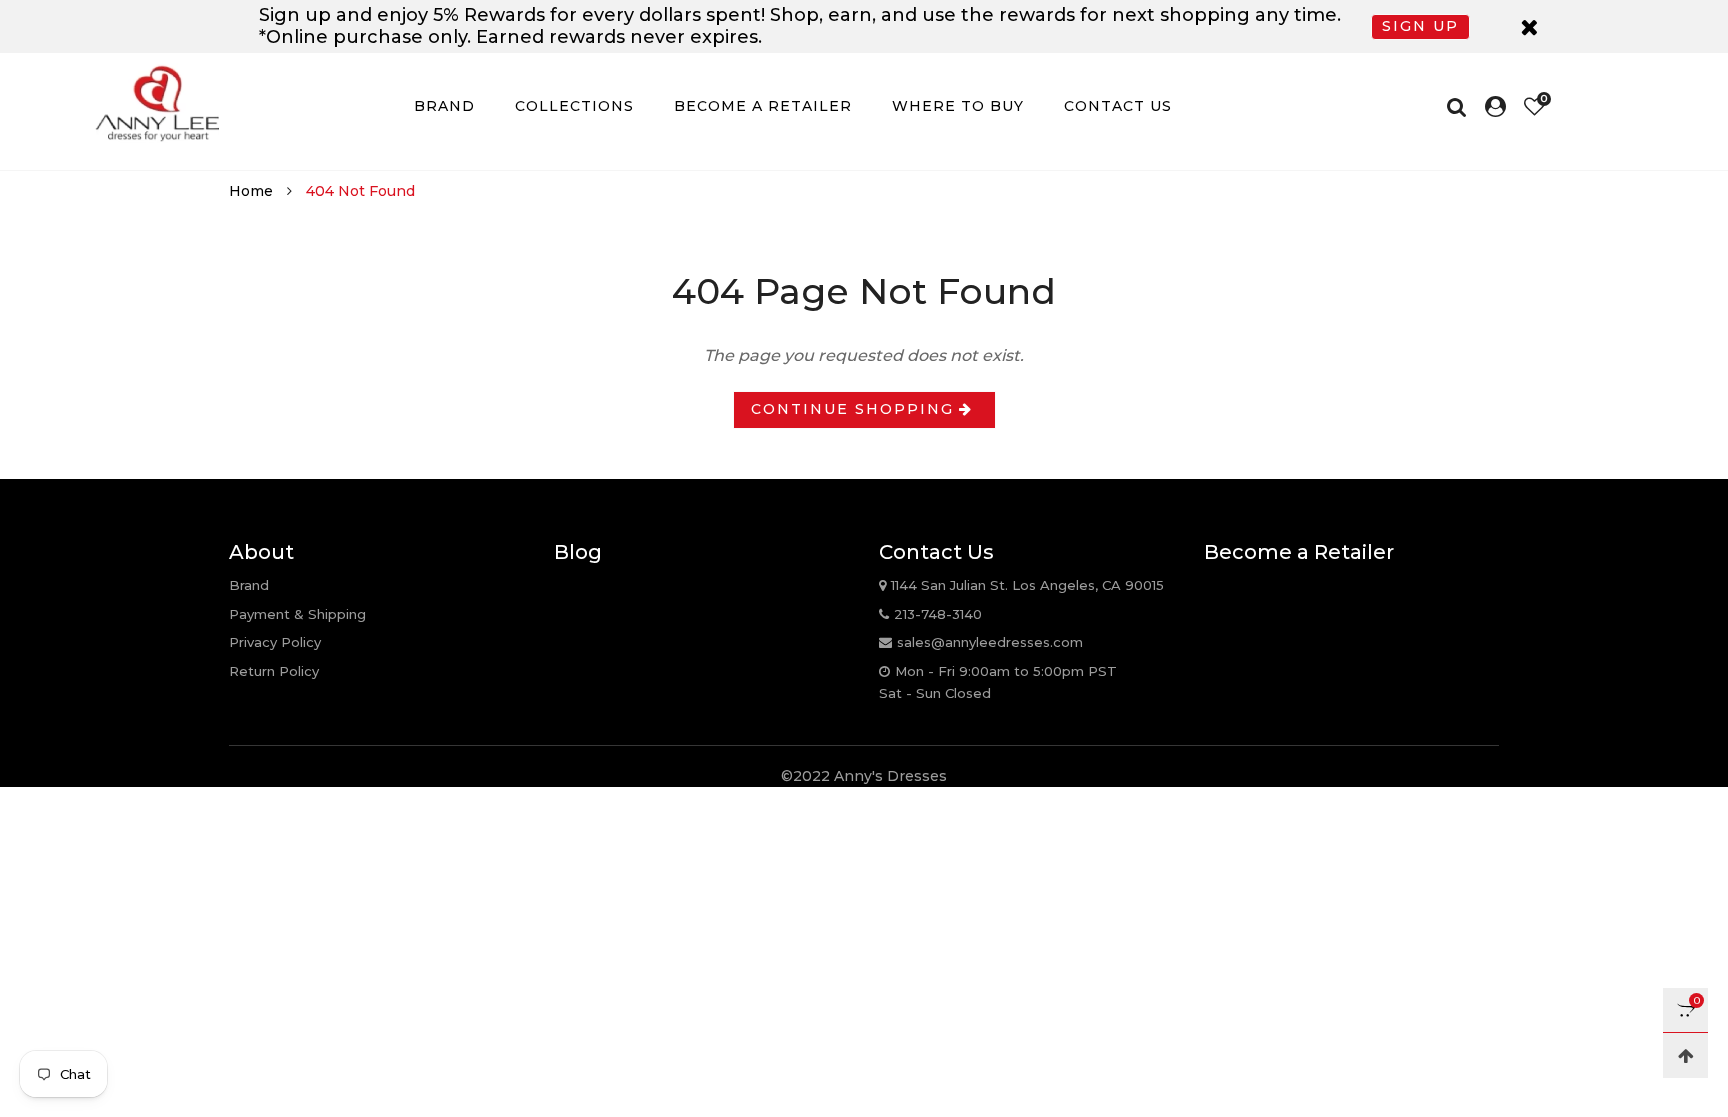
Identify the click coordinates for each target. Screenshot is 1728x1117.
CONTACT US (1118, 106)
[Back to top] (1685, 1055)
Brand (249, 585)
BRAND (444, 106)
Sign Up (1420, 26)
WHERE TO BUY (958, 106)
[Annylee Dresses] (157, 103)
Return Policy (274, 671)
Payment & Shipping (297, 614)
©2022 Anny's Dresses (864, 776)
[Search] (1461, 107)
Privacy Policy (275, 642)
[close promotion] (1529, 26)
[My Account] (1495, 107)
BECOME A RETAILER (763, 106)
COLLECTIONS (574, 106)
